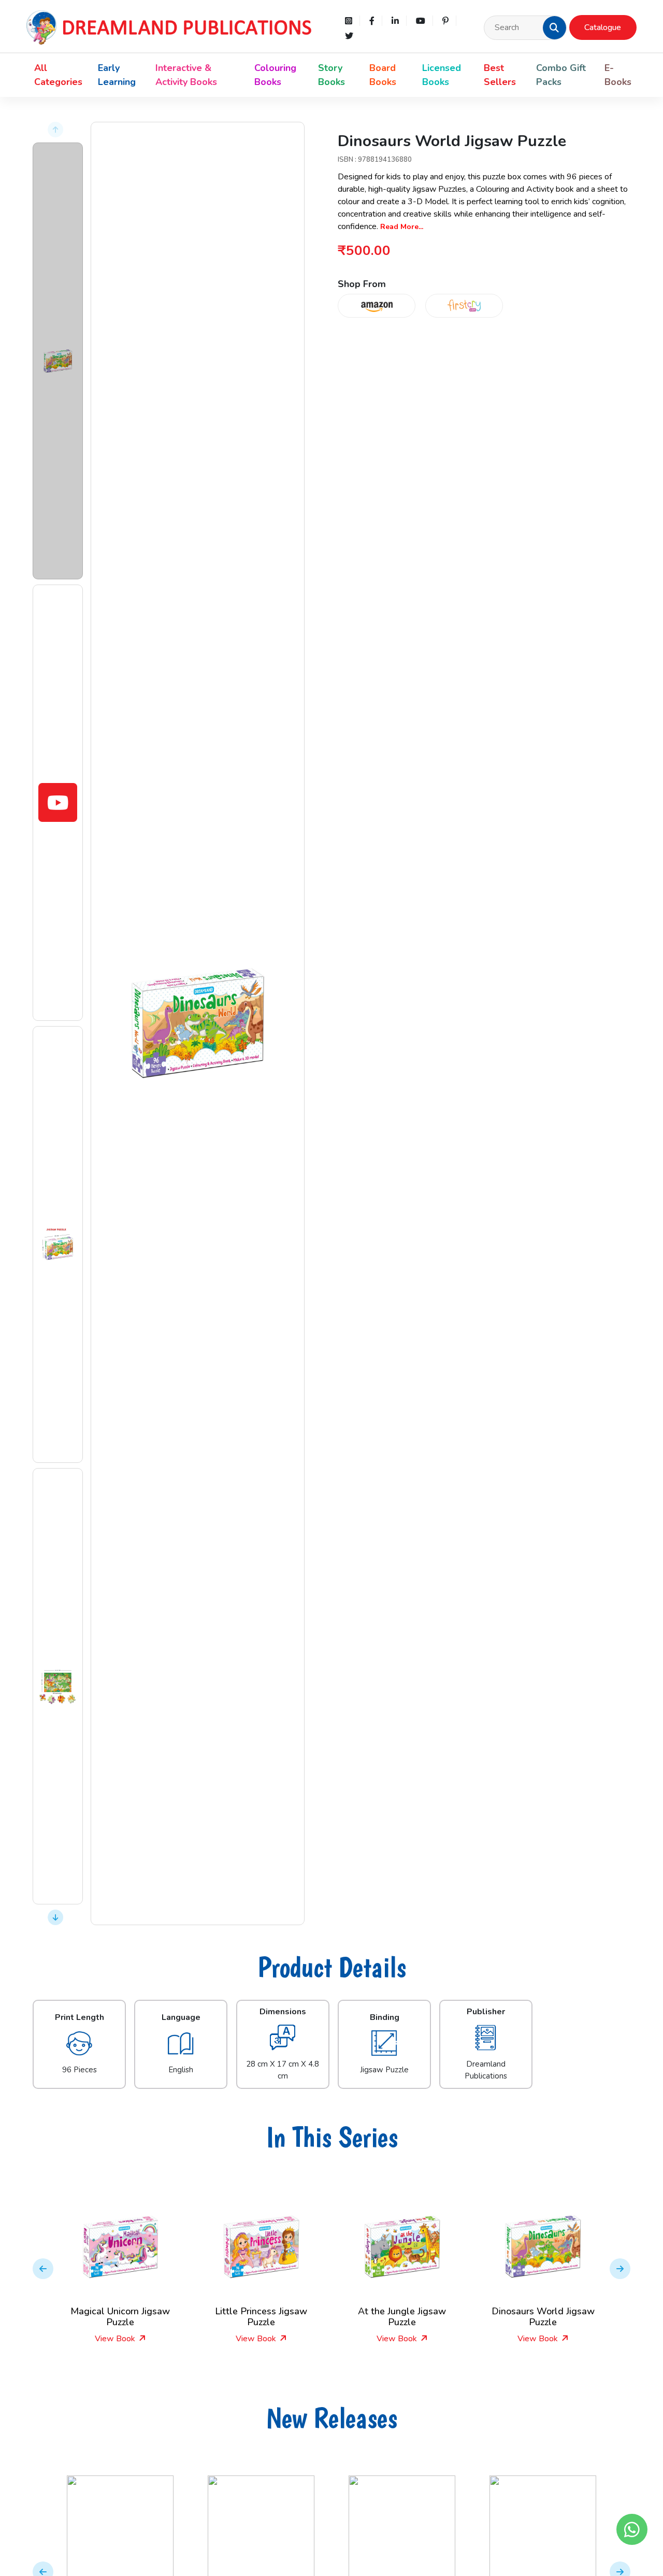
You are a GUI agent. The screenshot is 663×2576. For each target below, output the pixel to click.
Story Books (331, 75)
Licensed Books (442, 75)
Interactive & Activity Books (186, 75)
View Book (129, 2339)
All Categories (58, 75)
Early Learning (117, 75)
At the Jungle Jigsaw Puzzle (275, 2317)
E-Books (618, 75)
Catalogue (603, 27)
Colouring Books (275, 75)
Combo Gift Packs (561, 75)
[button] (554, 27)
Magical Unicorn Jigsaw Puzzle (556, 2317)
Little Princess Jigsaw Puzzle (134, 2317)
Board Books (383, 75)
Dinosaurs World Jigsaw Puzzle (415, 2317)
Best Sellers (500, 75)
